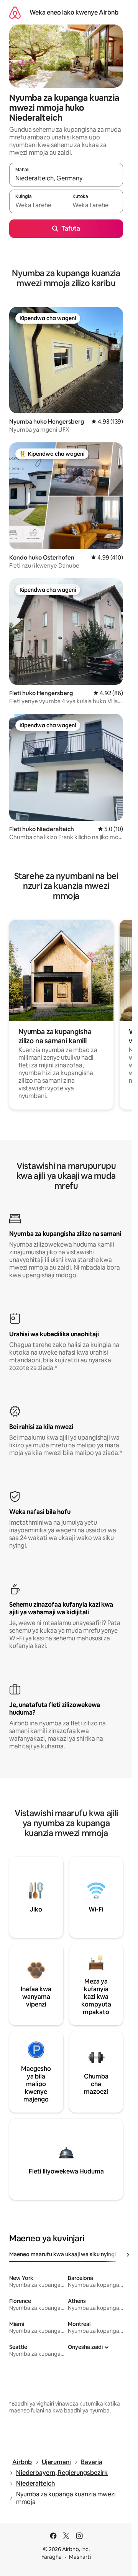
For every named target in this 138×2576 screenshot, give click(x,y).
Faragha (52, 2557)
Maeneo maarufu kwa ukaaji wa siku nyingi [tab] (62, 2254)
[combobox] (66, 178)
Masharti (80, 2557)
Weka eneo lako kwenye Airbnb (74, 12)
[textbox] (38, 205)
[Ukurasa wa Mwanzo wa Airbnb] (15, 12)
